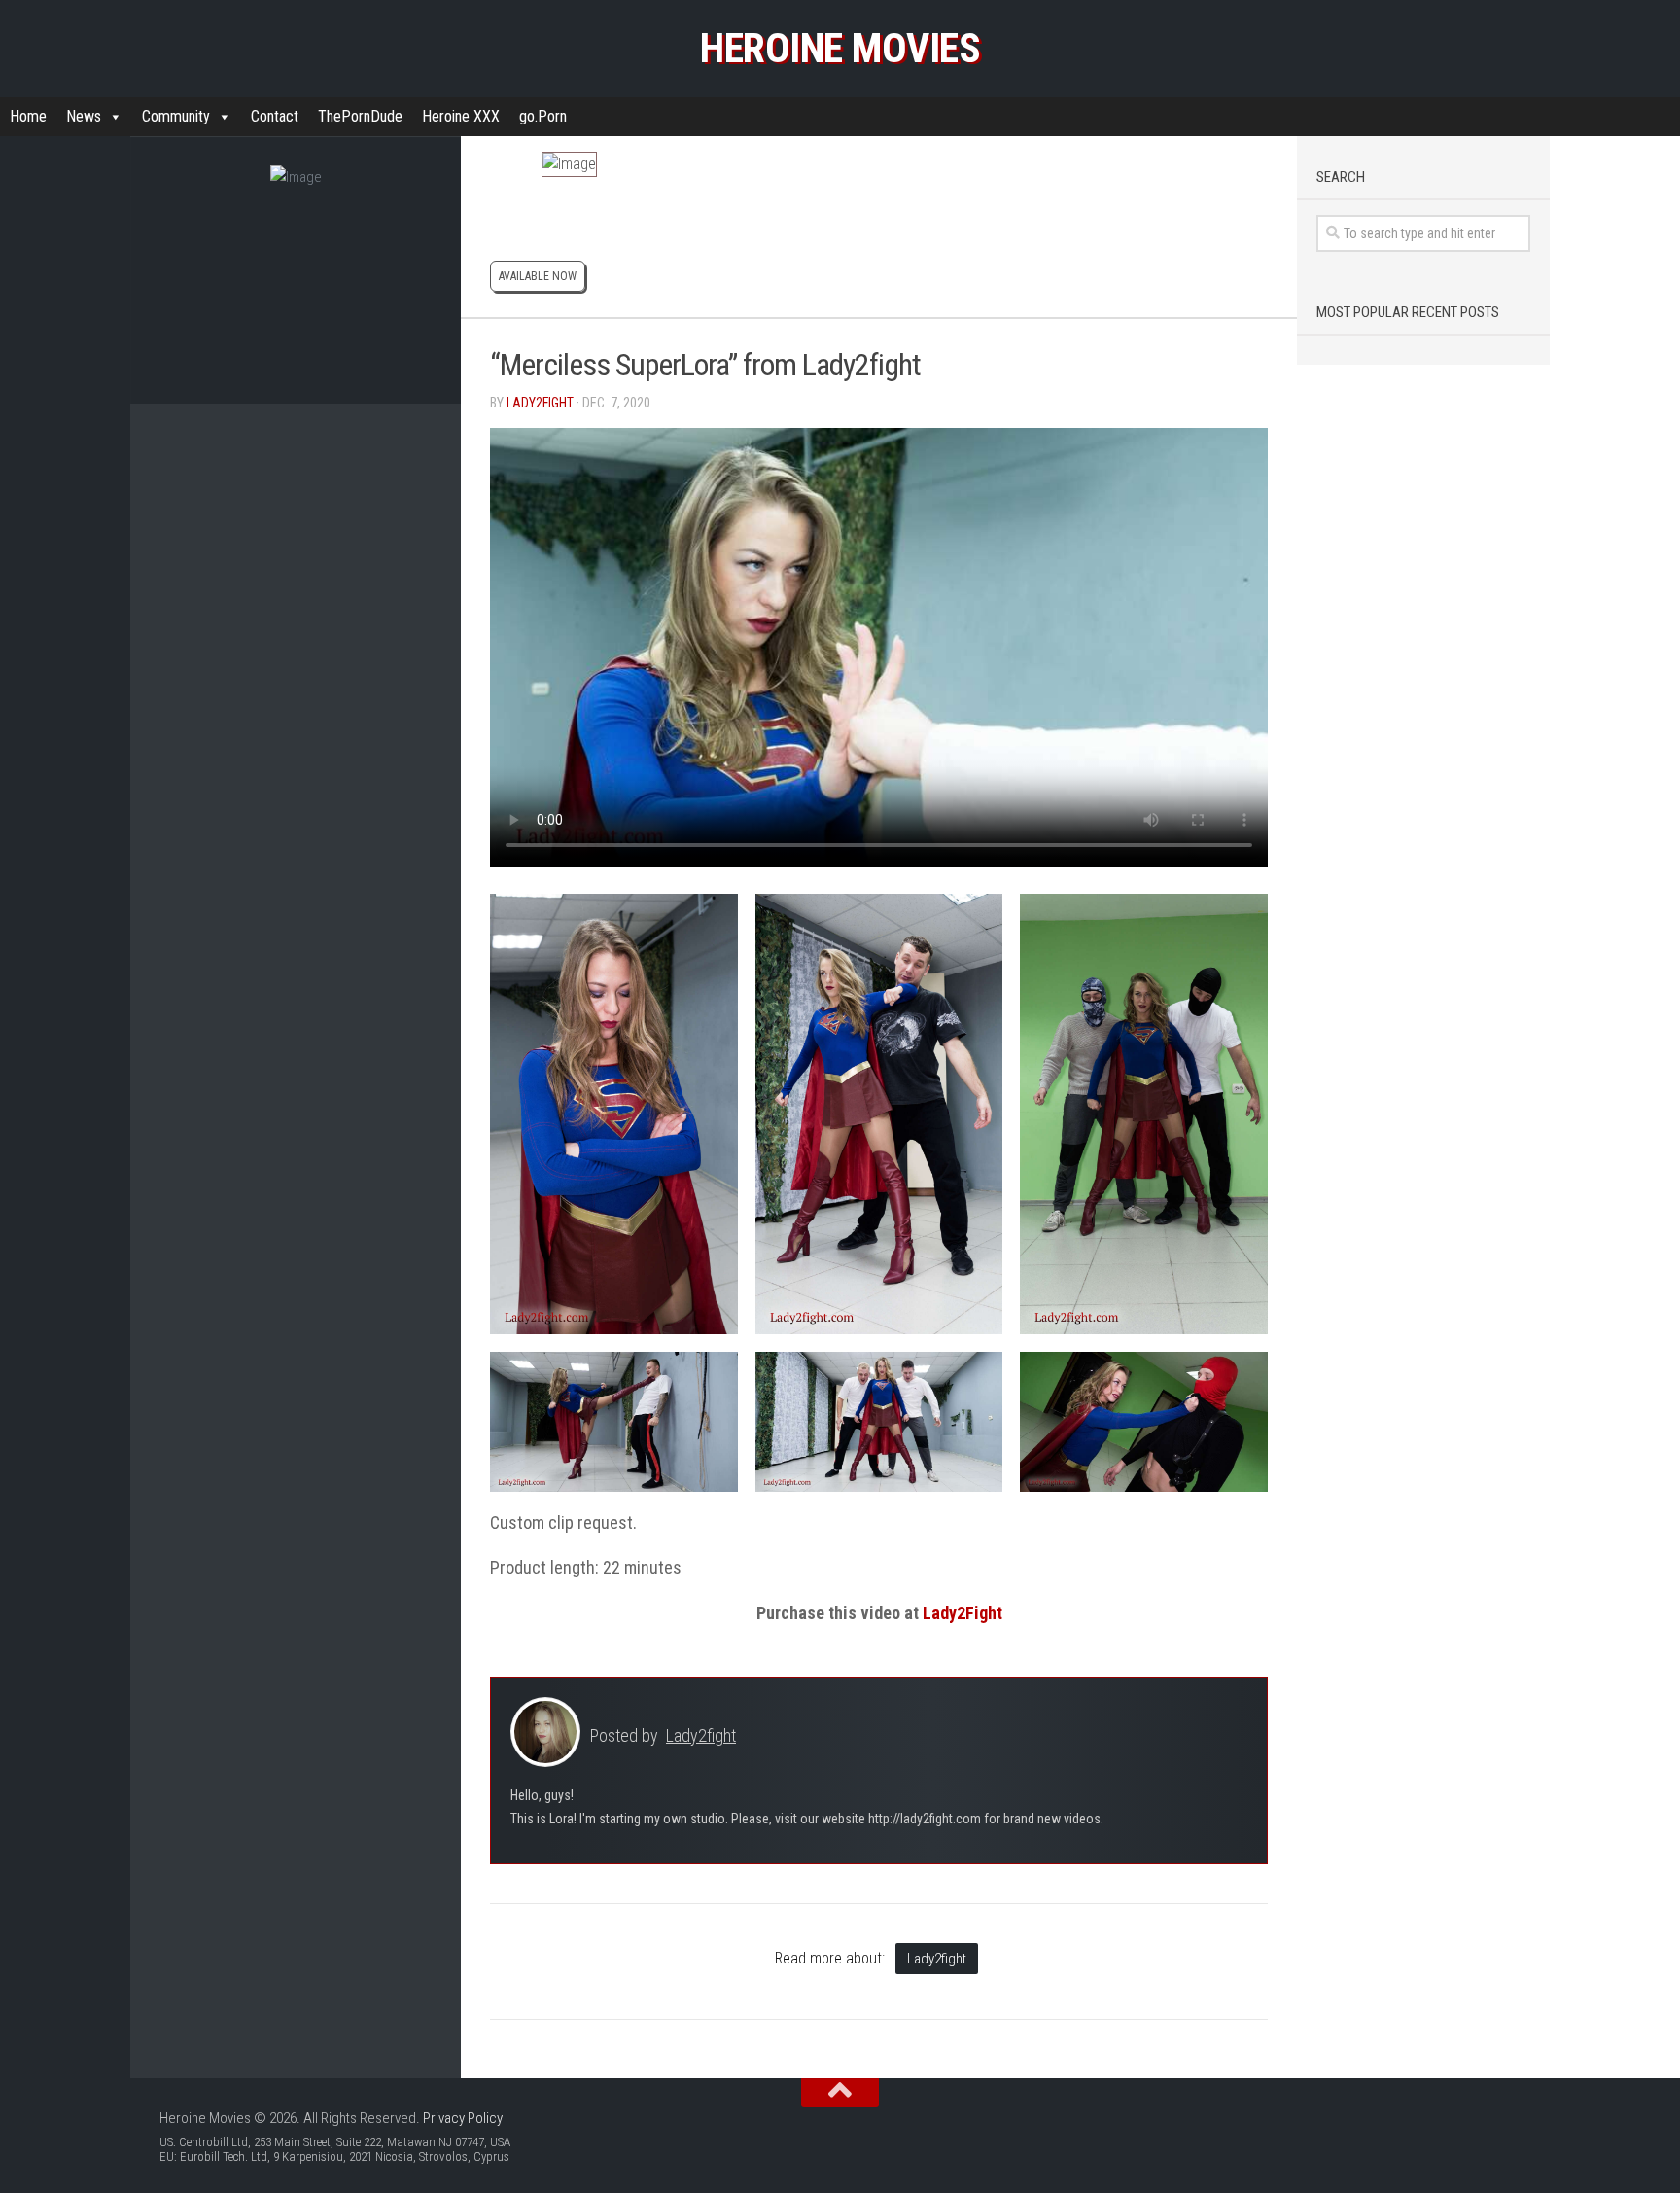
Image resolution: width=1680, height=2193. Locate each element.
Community (176, 116)
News (84, 116)
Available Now (538, 276)
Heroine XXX (461, 116)
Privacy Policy (463, 2118)
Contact (275, 116)
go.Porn (543, 116)
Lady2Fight (962, 1613)
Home (28, 116)
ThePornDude (360, 116)
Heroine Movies (840, 48)
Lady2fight (540, 403)
